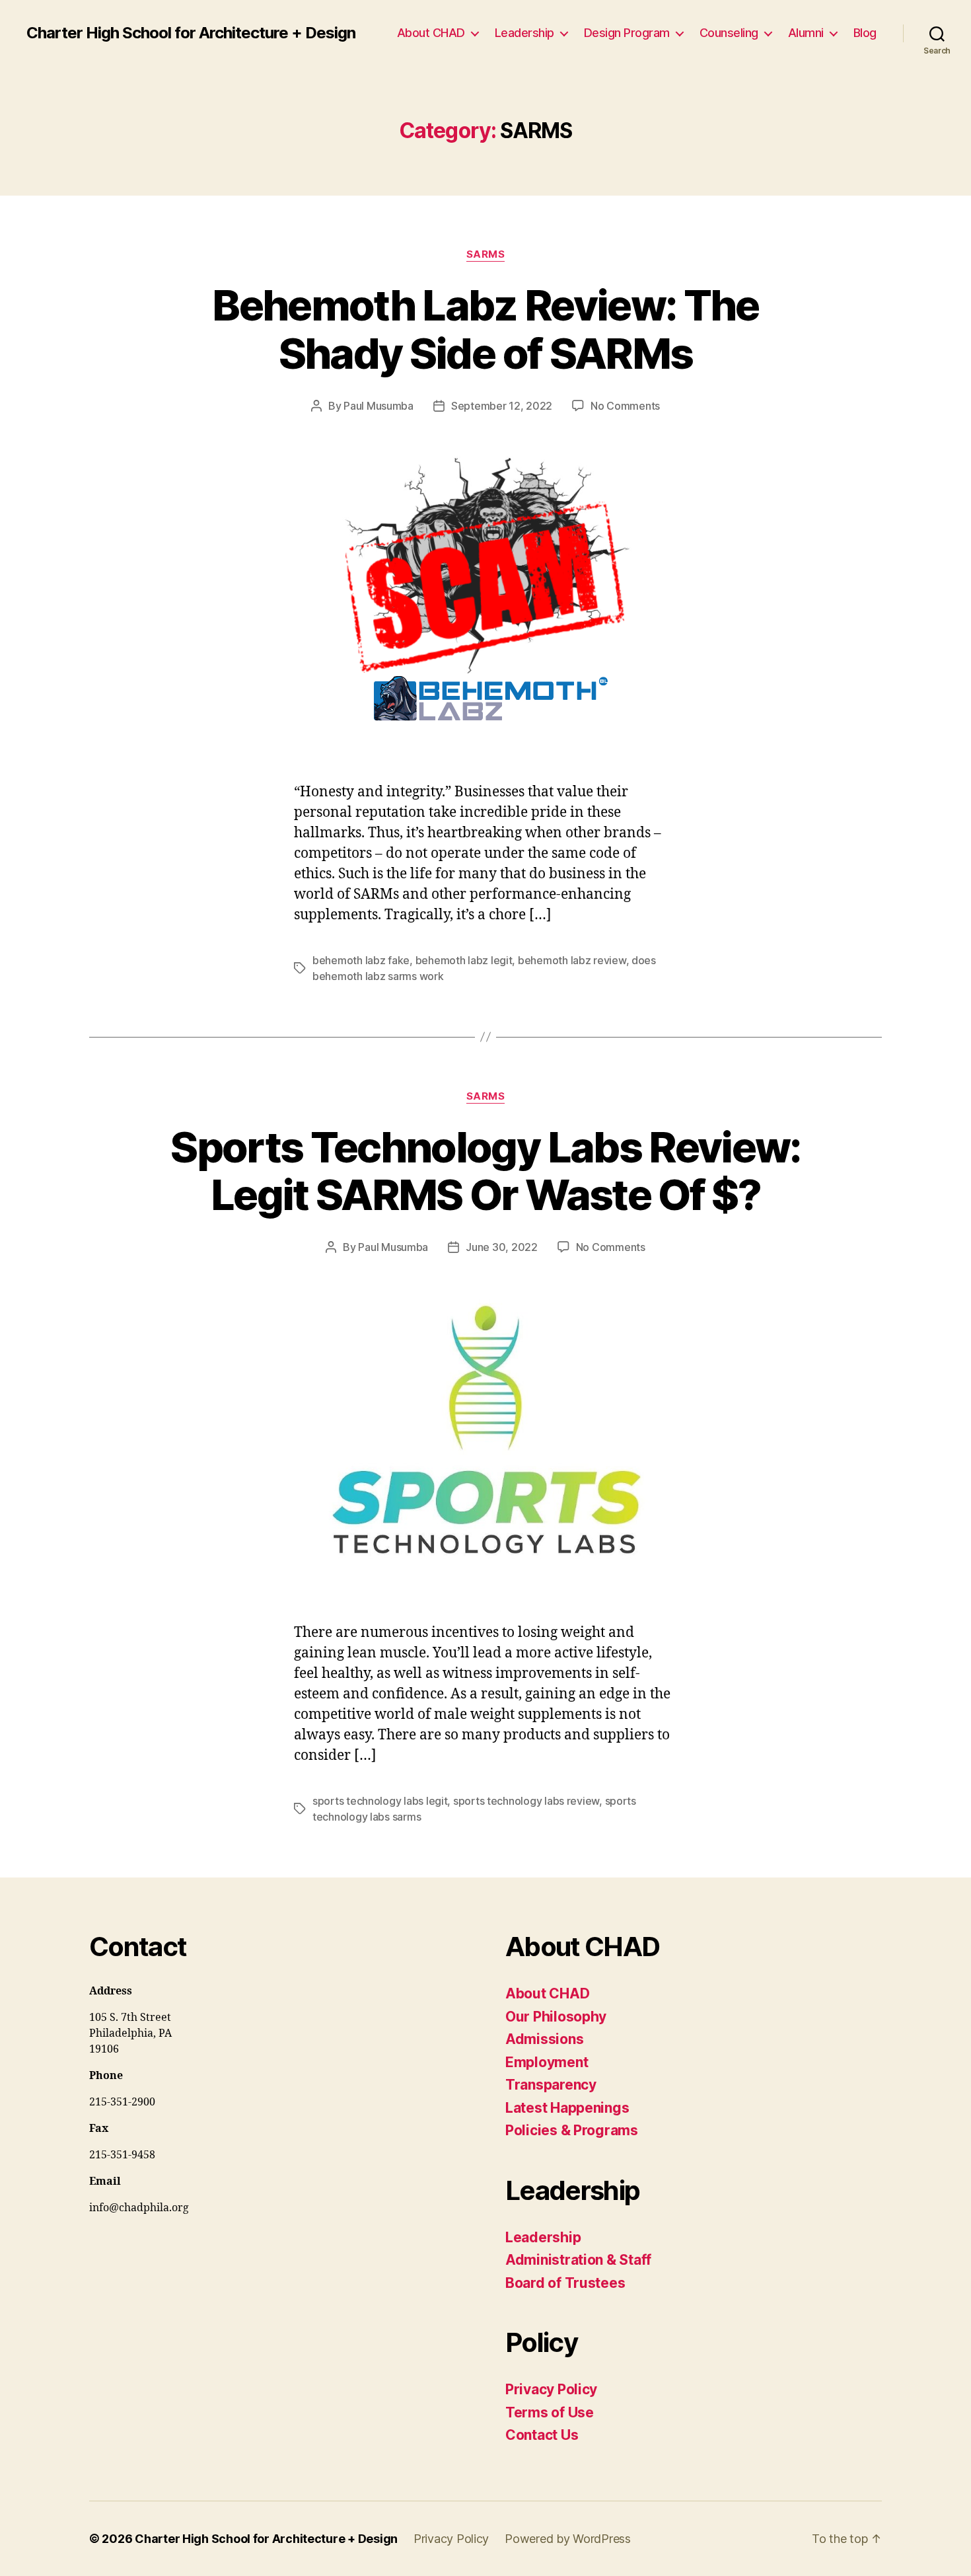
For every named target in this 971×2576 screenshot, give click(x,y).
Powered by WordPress (568, 2539)
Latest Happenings (567, 2108)
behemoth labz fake (361, 960)
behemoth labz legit (464, 960)
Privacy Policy (551, 2389)
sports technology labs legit (380, 1801)
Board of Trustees (565, 2283)
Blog (865, 33)
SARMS (486, 254)
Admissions (544, 2039)
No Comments (625, 406)
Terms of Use (550, 2412)
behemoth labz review (572, 960)
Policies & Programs (572, 2130)
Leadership (524, 33)
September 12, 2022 (502, 406)
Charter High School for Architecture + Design (191, 33)
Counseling (729, 33)
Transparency (551, 2085)
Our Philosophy (556, 2017)
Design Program (627, 33)
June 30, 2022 (502, 1247)
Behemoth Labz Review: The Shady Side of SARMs (485, 329)
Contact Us (542, 2435)
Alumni (806, 33)
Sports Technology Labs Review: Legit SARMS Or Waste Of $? (485, 1171)
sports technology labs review (526, 1801)
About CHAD (431, 33)
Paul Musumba (378, 406)
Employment (547, 2062)
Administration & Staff (578, 2260)
